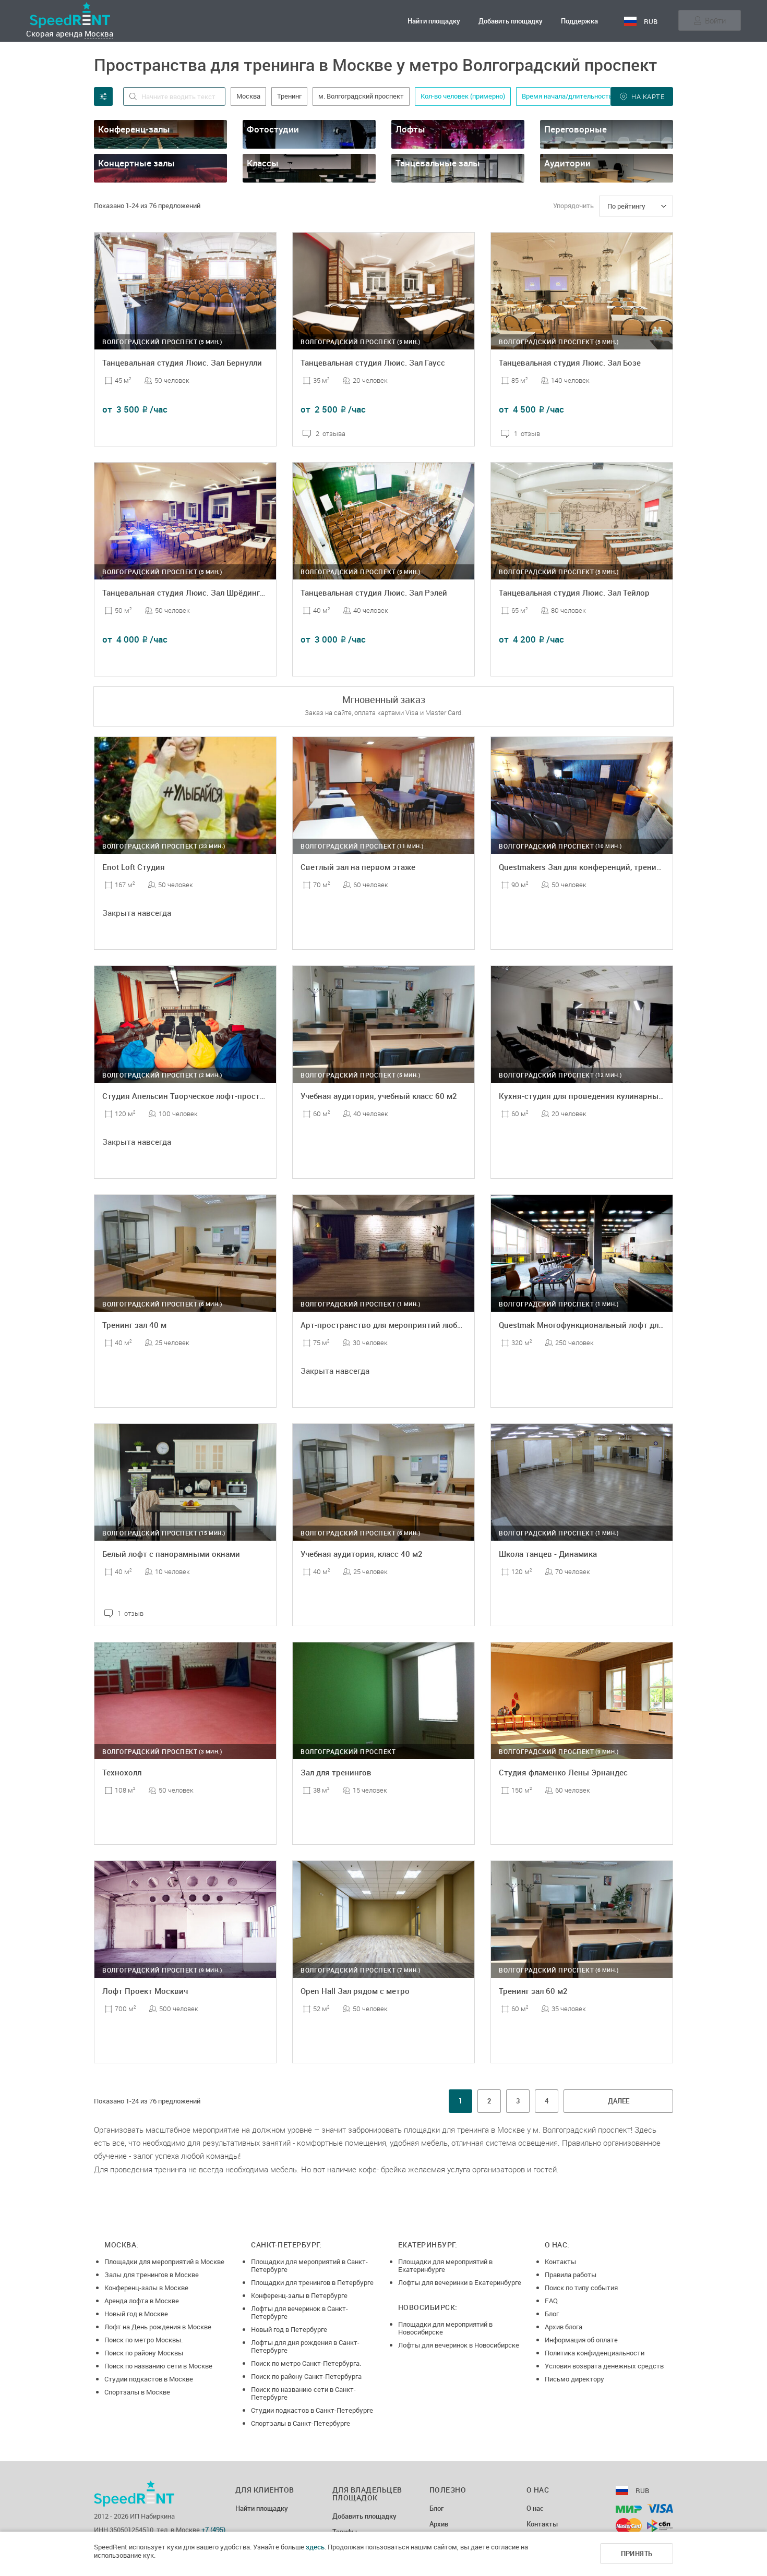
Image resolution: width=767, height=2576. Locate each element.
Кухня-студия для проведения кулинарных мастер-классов (612, 1096)
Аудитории (567, 163)
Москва (99, 33)
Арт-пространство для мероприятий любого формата (403, 1325)
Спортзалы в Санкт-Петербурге (301, 2423)
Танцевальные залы (438, 163)
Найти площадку (434, 21)
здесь (315, 2547)
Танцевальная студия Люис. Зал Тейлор (574, 592)
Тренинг (289, 96)
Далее (619, 2101)
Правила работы (571, 2275)
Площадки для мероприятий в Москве (164, 2261)
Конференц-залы (134, 129)
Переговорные (576, 129)
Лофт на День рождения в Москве (158, 2327)
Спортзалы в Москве (137, 2392)
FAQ (551, 2301)
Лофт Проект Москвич (145, 1991)
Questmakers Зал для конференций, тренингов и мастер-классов (621, 867)
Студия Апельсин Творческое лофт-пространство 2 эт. (206, 1096)
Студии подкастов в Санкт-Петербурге (312, 2410)
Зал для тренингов (336, 1772)
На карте (648, 96)
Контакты (560, 2261)
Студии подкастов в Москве (149, 2379)
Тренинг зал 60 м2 (533, 1991)
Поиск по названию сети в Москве (158, 2366)
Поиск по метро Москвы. (143, 2340)
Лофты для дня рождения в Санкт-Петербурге (305, 2346)
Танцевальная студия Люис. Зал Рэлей (374, 592)
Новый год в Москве (136, 2314)
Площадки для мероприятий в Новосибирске (445, 2328)
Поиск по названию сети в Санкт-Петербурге (303, 2393)
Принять (637, 2554)
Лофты (410, 129)
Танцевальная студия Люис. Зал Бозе (570, 362)
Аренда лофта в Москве (142, 2301)
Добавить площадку (511, 21)
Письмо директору (574, 2379)
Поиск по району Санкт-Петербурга (306, 2376)
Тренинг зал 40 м (134, 1325)
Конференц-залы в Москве (146, 2288)
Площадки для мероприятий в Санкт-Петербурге (309, 2265)
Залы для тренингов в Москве (152, 2275)
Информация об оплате (581, 2340)
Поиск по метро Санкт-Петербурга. (306, 2363)
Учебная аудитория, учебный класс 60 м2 (379, 1096)
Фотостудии (273, 129)
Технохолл (122, 1772)
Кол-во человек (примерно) (463, 96)
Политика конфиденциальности (595, 2353)
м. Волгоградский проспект (361, 96)
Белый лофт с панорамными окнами (171, 1554)
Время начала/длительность (567, 96)
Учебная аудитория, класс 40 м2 (362, 1554)
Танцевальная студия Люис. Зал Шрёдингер (185, 592)
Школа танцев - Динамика (548, 1554)
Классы (263, 163)
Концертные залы (136, 163)
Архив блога (564, 2327)
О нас (535, 2509)
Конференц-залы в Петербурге (299, 2295)
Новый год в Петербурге (289, 2329)
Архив (439, 2524)
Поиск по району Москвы (144, 2353)
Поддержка (579, 21)
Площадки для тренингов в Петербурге (312, 2282)
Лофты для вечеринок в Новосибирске (459, 2345)
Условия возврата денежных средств (604, 2366)
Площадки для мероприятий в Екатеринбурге (445, 2265)
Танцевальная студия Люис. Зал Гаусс (373, 362)
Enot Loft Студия (134, 867)
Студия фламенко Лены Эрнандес (563, 1772)
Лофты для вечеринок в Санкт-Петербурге (299, 2312)
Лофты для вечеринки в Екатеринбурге (460, 2282)
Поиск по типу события (581, 2288)
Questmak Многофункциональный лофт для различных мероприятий (630, 1325)
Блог (552, 2314)
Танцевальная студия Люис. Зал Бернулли (182, 362)
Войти (715, 20)
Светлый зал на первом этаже (358, 867)
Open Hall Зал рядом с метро (355, 1991)
